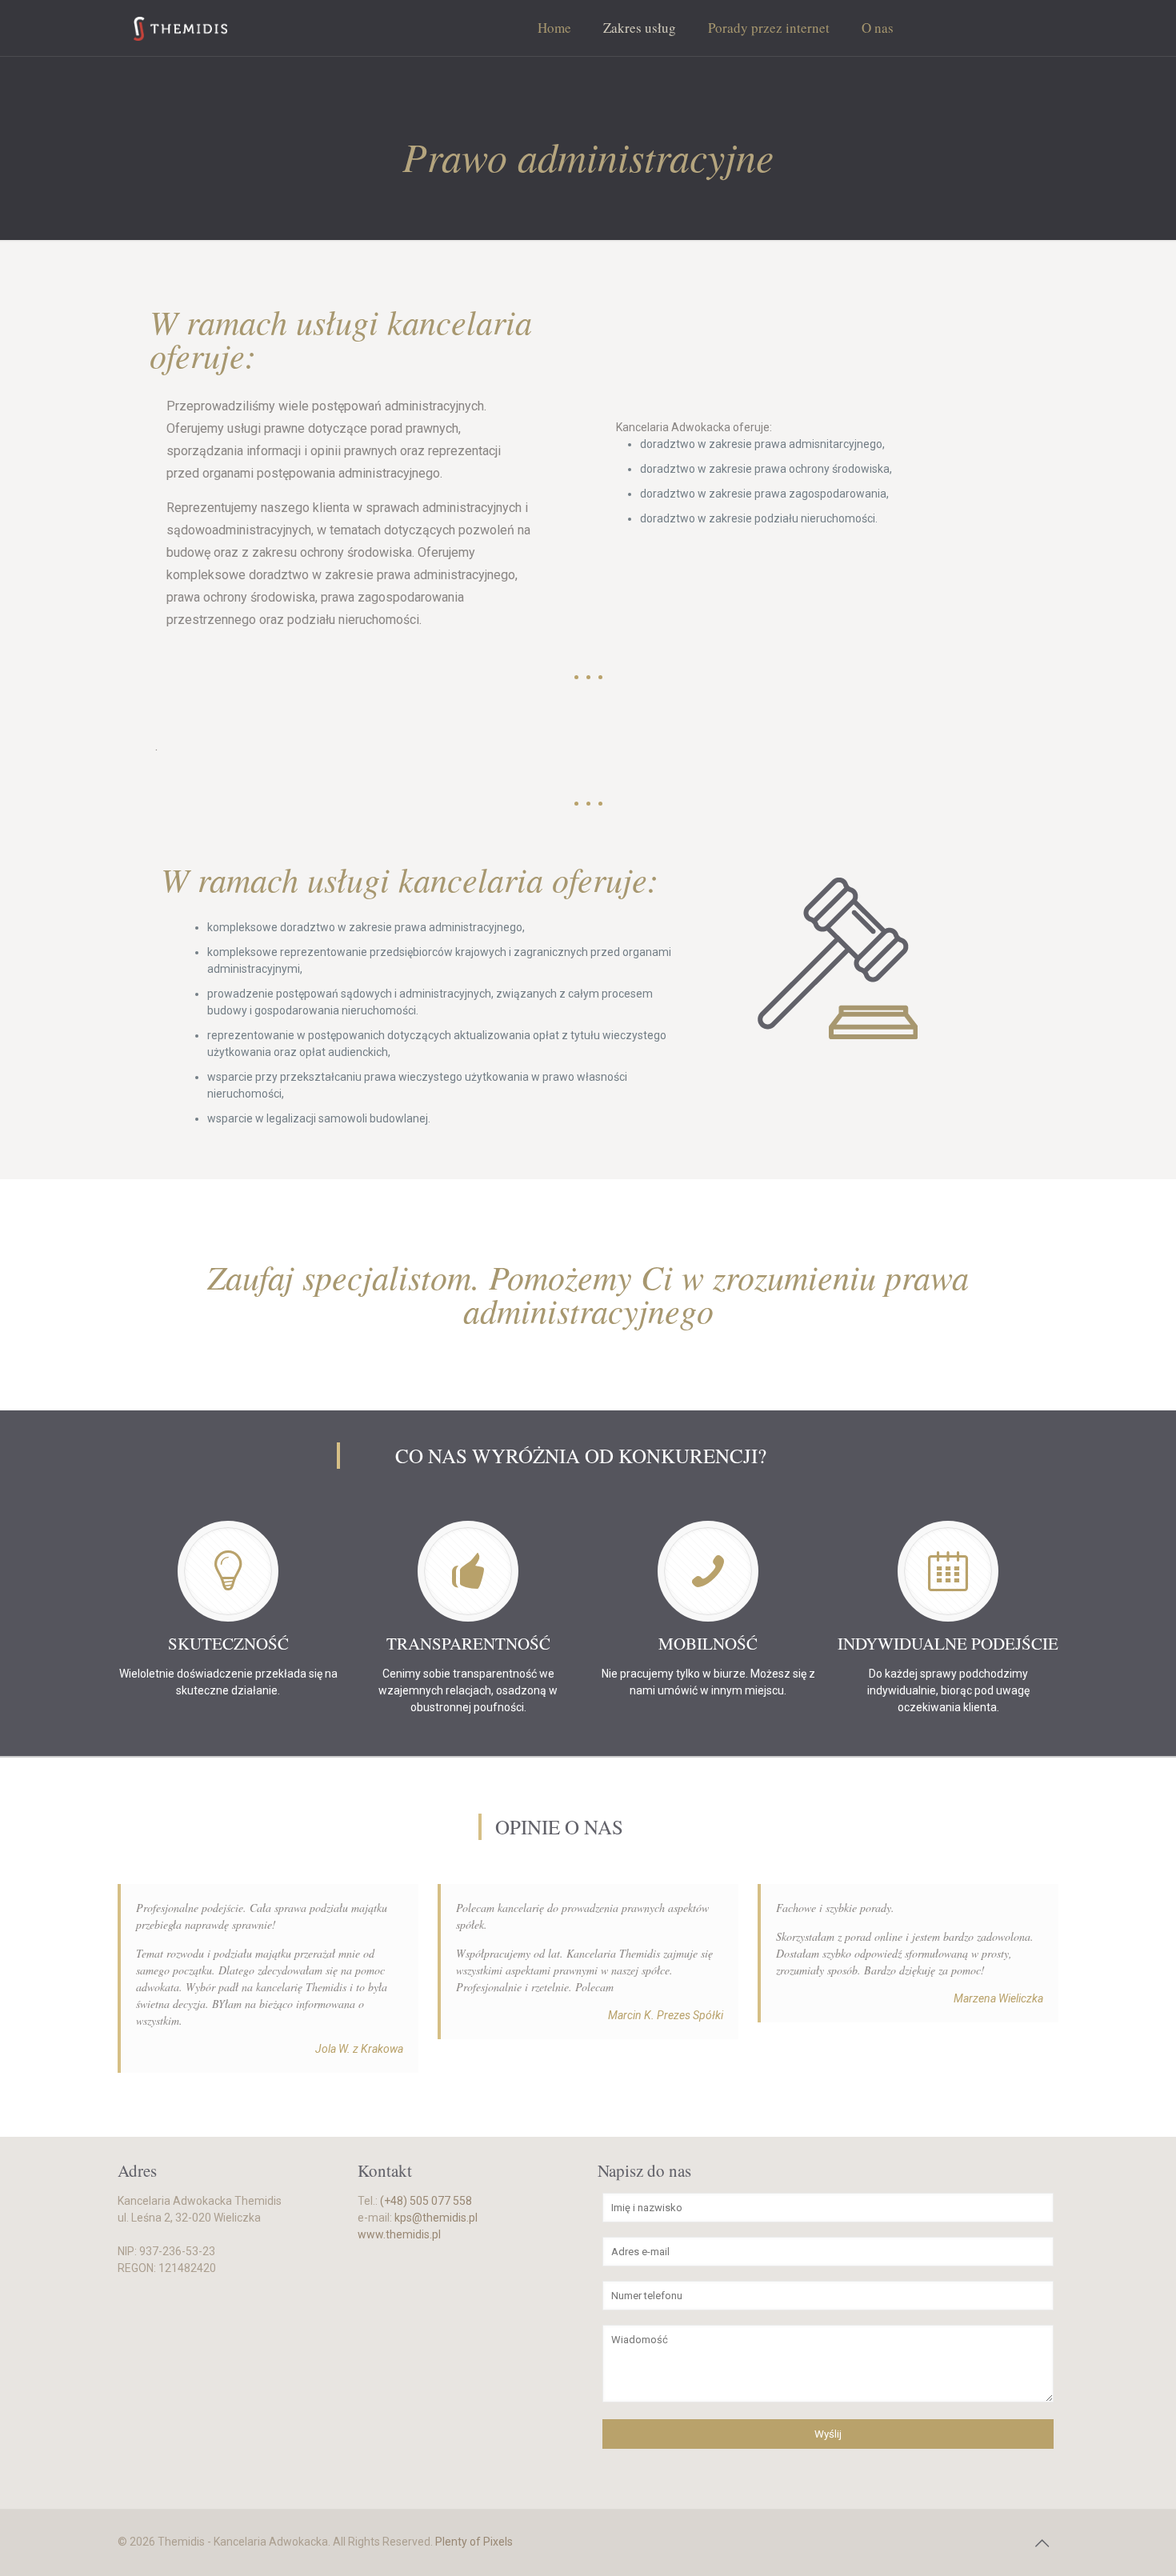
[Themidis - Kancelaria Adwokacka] (180, 28)
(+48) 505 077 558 (426, 2201)
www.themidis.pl (399, 2234)
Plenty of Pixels (474, 2542)
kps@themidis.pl (436, 2218)
